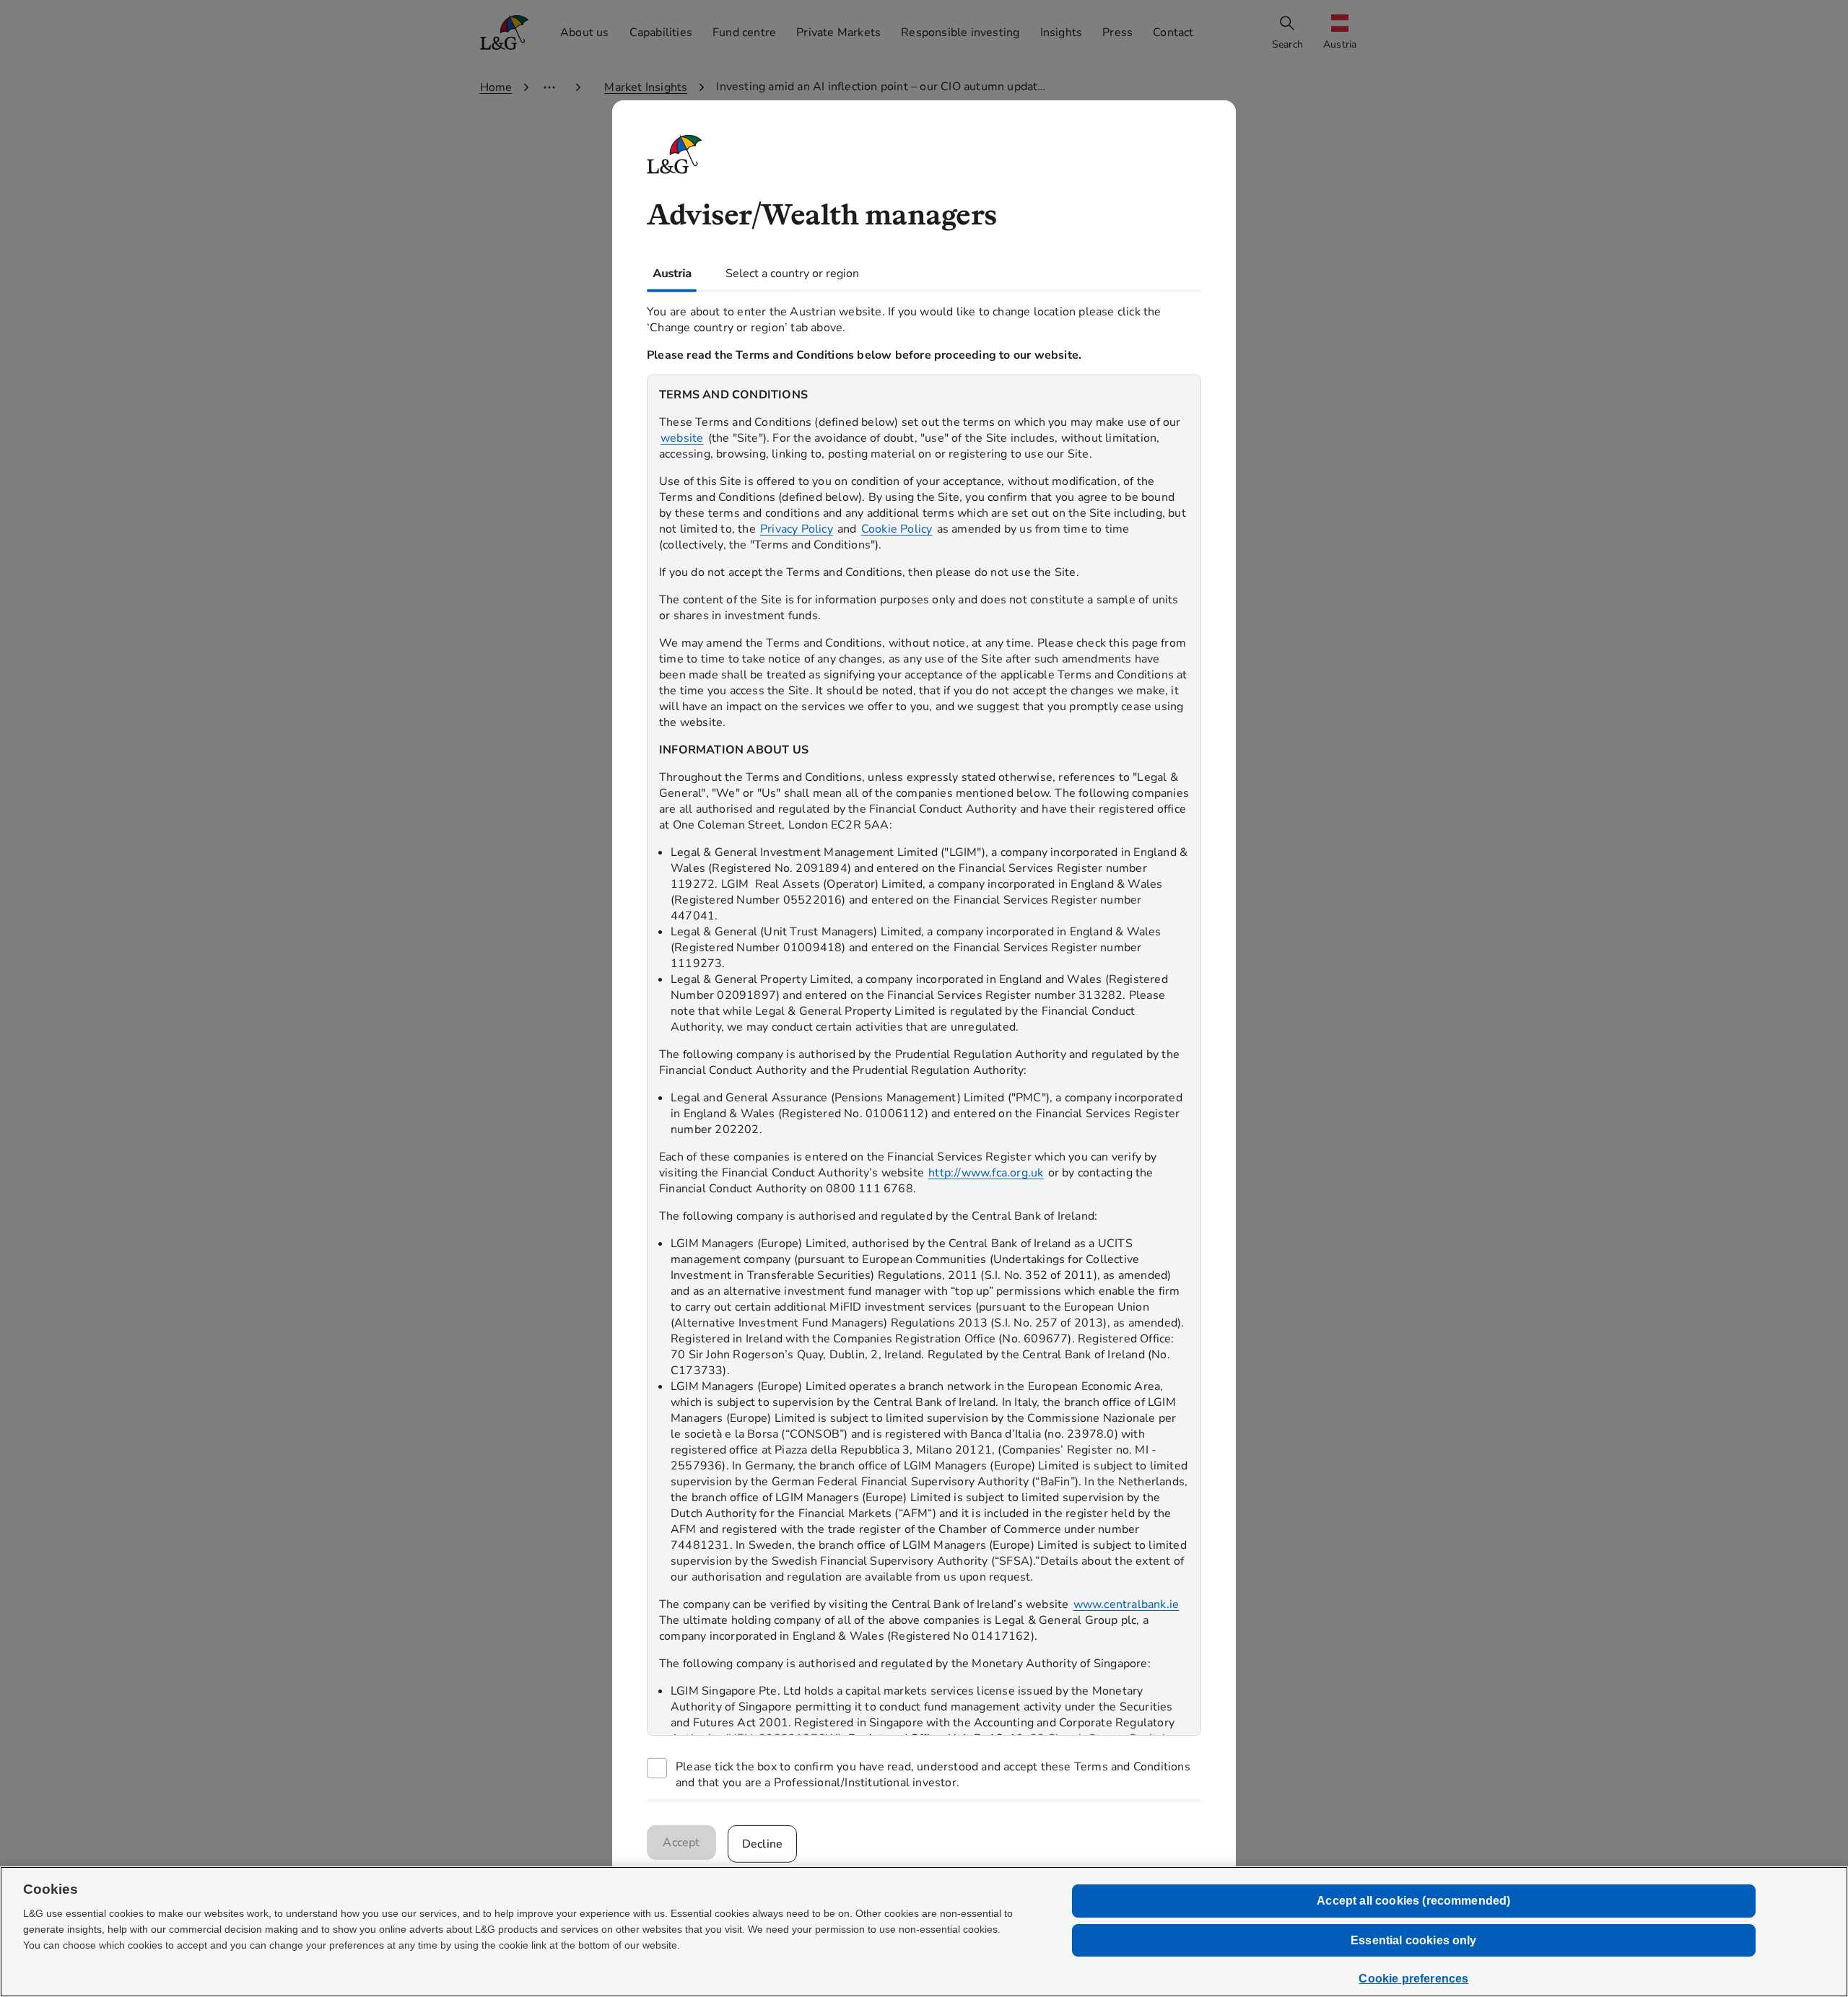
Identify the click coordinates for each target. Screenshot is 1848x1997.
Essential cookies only (1414, 1940)
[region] (924, 1054)
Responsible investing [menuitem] (960, 32)
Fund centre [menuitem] (744, 32)
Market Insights (646, 87)
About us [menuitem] (585, 32)
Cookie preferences (1413, 1979)
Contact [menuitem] (1173, 32)
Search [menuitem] (1287, 44)
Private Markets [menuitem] (838, 32)
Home (496, 87)
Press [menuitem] (1117, 32)
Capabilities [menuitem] (661, 32)
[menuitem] (1341, 33)
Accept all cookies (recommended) (1413, 1901)
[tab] (672, 273)
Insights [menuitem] (1062, 32)
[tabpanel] (924, 1045)
